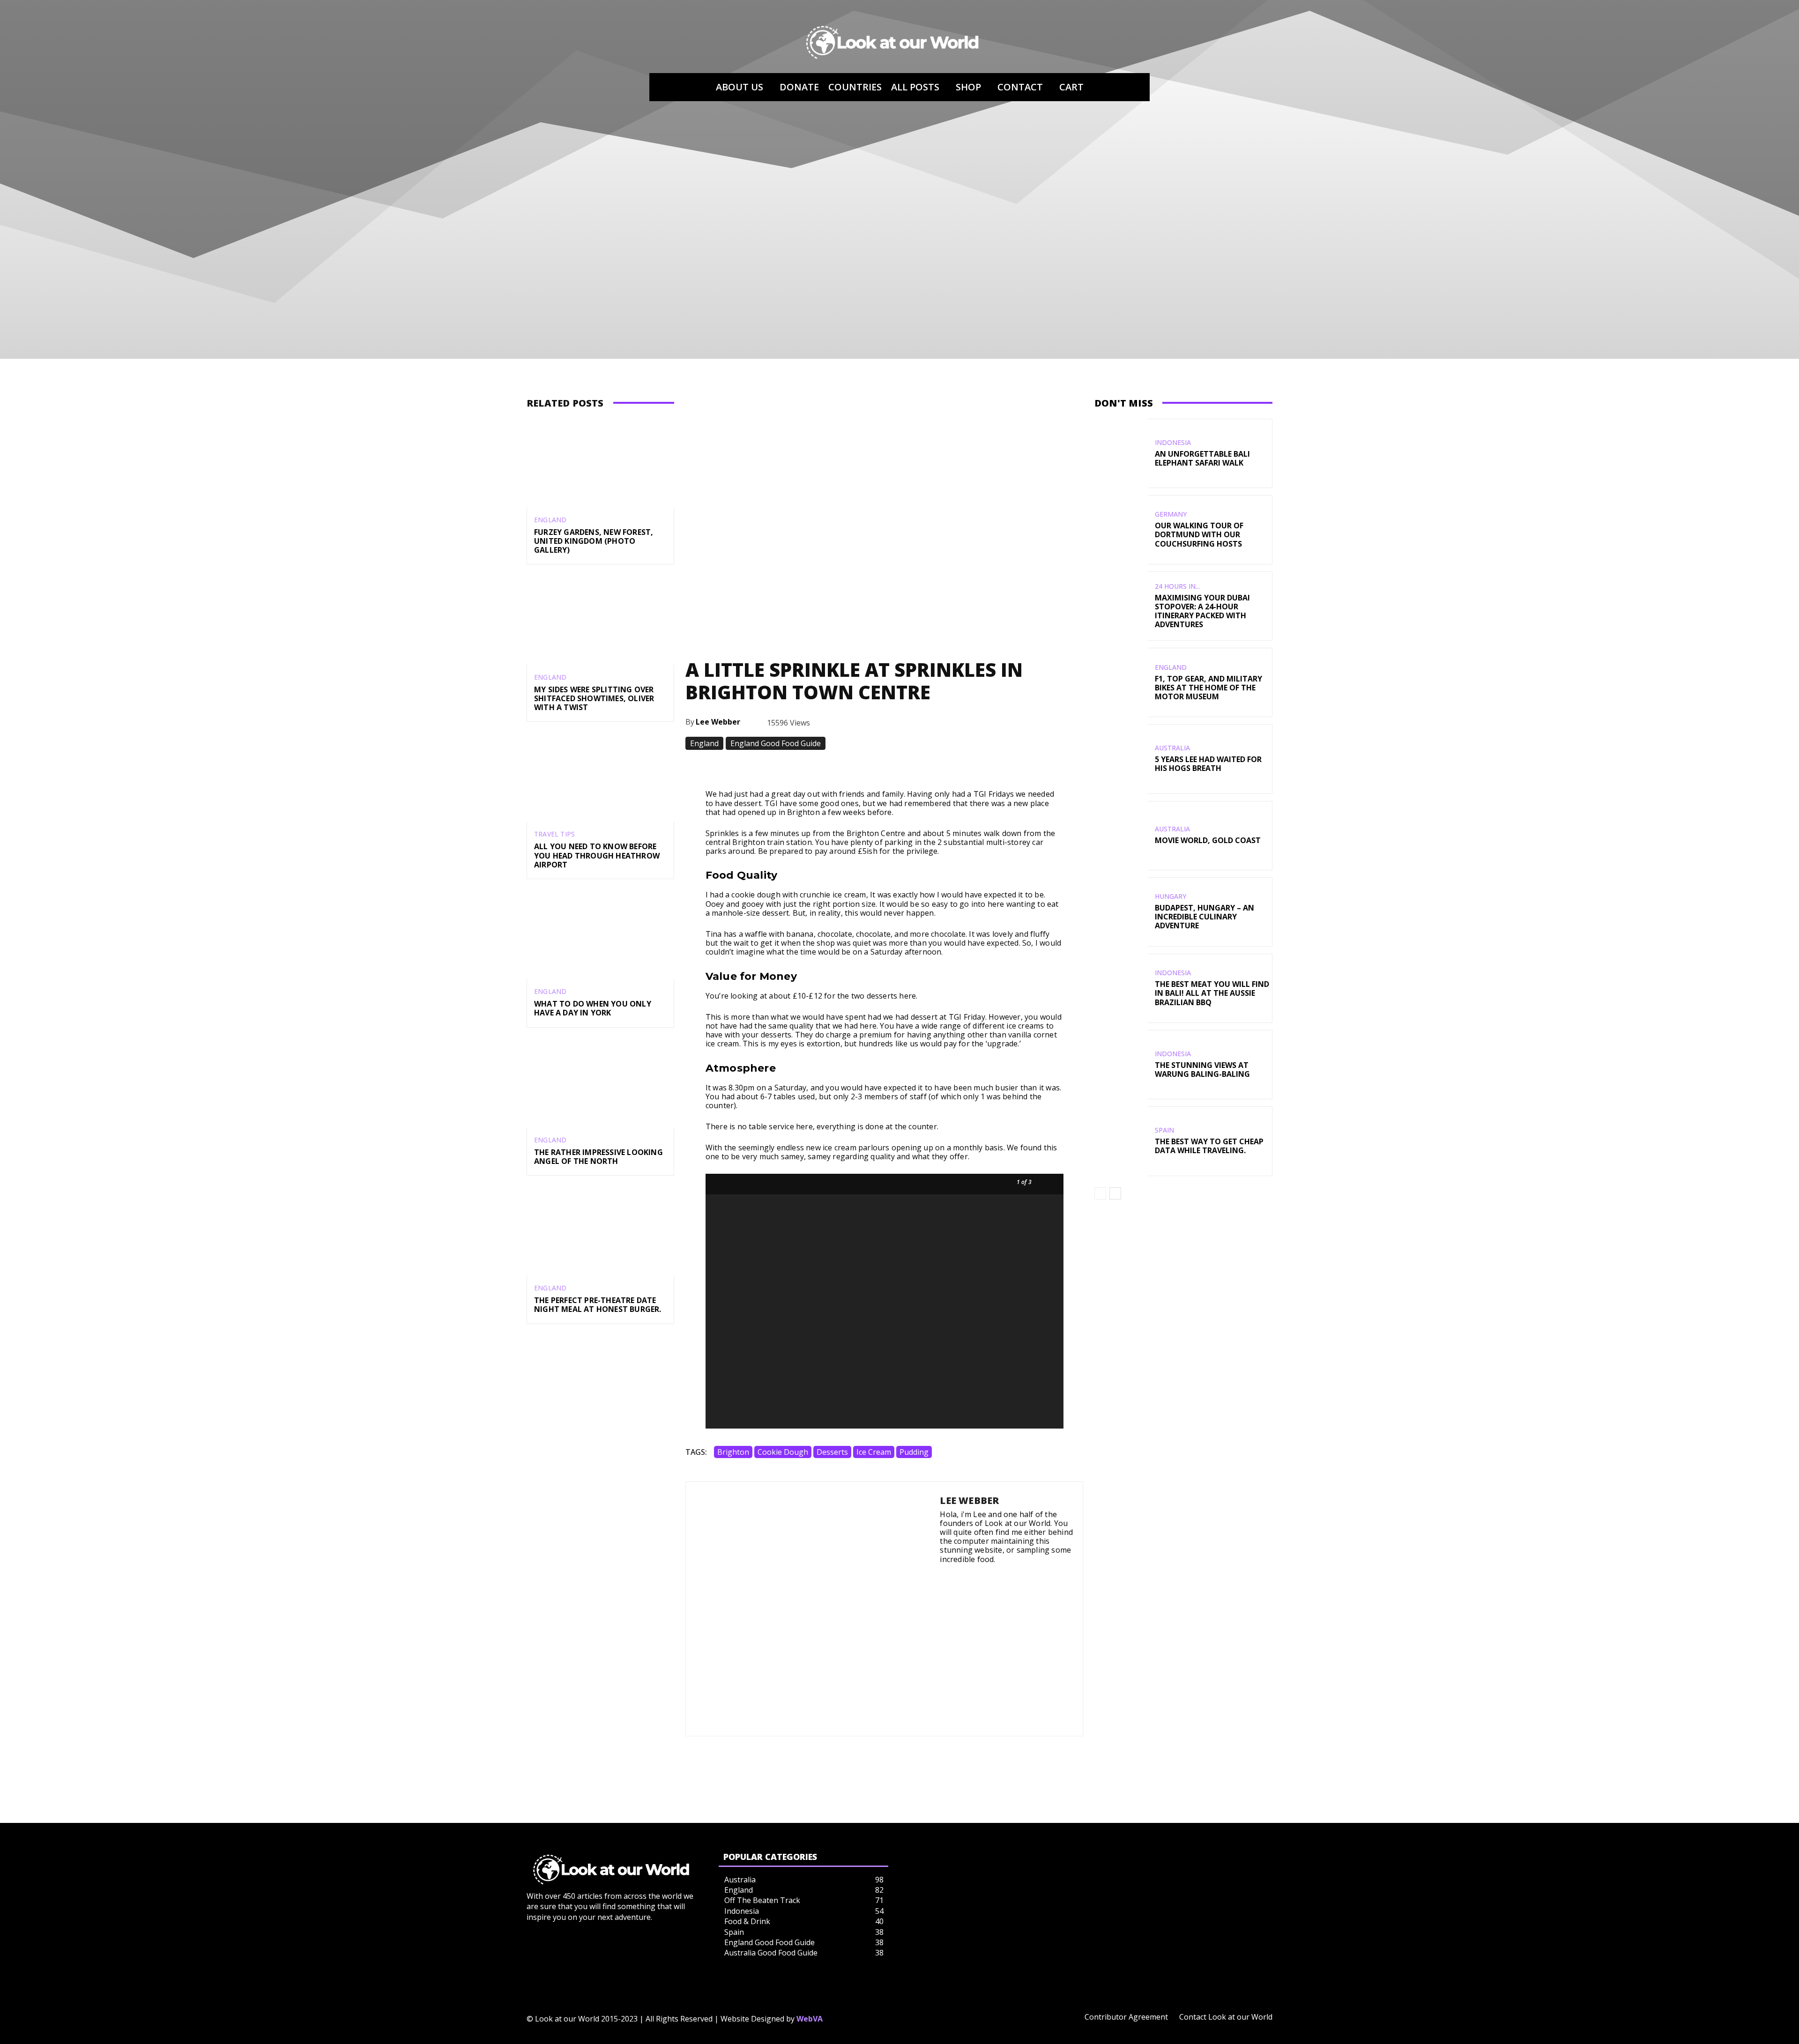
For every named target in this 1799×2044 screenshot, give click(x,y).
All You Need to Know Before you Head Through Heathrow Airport (597, 855)
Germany (1171, 514)
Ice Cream (874, 1452)
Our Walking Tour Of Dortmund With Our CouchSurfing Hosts (1199, 534)
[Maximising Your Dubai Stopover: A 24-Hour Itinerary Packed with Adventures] (1121, 606)
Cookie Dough (783, 1452)
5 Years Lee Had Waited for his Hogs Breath (1208, 764)
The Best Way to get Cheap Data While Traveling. (1209, 1146)
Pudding (914, 1452)
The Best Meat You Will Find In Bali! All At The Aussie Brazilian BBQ (1212, 993)
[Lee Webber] (813, 1609)
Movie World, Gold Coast (1208, 840)
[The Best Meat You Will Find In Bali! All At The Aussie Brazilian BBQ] (1121, 988)
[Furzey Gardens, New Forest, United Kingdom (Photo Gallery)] (600, 463)
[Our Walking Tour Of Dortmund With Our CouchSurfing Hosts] (1121, 530)
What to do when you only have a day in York (593, 1008)
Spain (1164, 1130)
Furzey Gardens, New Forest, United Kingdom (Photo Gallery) (594, 541)
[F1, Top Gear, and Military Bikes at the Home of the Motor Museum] (1121, 682)
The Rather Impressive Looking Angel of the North (598, 1157)
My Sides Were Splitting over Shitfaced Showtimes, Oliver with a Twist (594, 698)
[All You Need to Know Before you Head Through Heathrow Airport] (600, 777)
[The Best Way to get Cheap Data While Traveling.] (1121, 1141)
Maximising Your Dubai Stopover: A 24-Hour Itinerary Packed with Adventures (1202, 611)
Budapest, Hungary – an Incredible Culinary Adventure (1204, 917)
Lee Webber (718, 722)
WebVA (810, 2019)
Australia (1172, 748)
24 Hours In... (1177, 586)
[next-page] (1115, 1193)
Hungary (1171, 896)
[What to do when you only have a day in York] (600, 935)
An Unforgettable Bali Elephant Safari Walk (1202, 458)
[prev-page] (1100, 1193)
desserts (832, 1452)
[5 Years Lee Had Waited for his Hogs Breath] (1121, 759)
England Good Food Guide (776, 743)
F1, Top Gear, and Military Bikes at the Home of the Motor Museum (1208, 688)
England (550, 520)
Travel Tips (554, 834)
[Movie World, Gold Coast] (1121, 836)
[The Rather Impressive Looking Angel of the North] (600, 1083)
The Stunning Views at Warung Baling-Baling (1202, 1070)
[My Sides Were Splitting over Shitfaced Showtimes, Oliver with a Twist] (600, 620)
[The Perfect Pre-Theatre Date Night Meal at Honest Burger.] (600, 1231)
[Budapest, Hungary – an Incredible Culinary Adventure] (1121, 912)
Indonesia (1173, 443)
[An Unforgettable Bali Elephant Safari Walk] (1121, 453)
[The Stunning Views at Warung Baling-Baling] (1121, 1065)
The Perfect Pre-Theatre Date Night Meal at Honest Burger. (598, 1305)
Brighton (733, 1452)
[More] (1026, 766)
